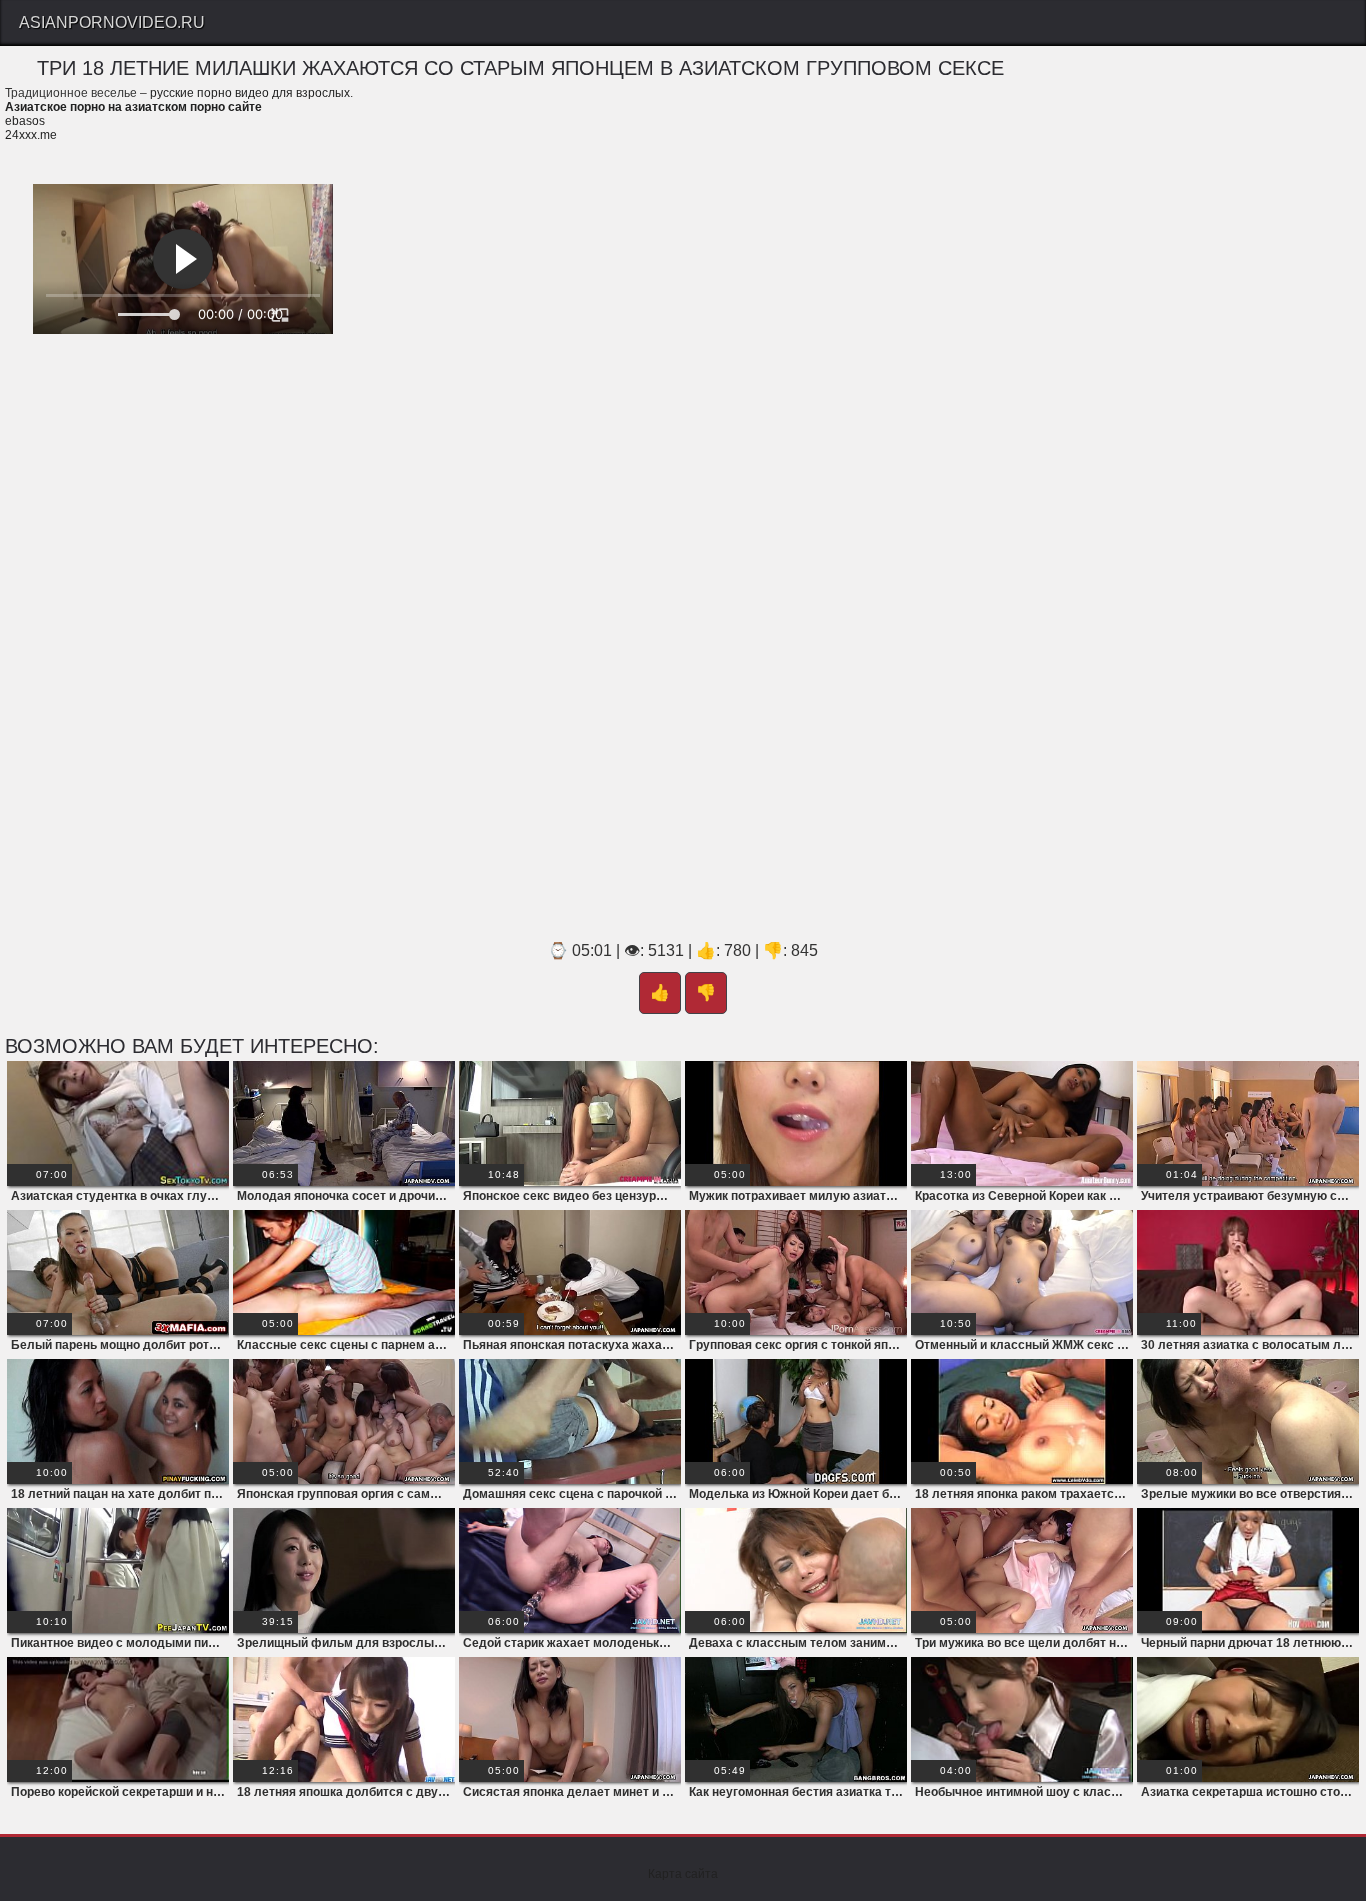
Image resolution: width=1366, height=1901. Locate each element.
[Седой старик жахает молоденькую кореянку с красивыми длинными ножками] (570, 1570)
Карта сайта (683, 1874)
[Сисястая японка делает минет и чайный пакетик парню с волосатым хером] (570, 1719)
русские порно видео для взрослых (250, 93)
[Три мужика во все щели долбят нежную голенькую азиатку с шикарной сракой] (1022, 1570)
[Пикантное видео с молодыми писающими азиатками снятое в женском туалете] (118, 1570)
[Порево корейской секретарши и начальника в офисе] (118, 1719)
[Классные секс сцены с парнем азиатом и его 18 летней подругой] (344, 1272)
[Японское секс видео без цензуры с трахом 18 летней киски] (570, 1123)
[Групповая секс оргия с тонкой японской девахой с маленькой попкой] (796, 1272)
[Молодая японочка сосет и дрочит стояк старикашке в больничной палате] (344, 1123)
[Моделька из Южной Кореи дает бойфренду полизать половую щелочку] (796, 1421)
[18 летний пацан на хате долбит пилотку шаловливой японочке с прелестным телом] (118, 1421)
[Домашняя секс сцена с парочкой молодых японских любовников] (570, 1421)
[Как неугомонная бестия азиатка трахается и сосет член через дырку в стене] (796, 1719)
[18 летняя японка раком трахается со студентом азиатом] (1022, 1421)
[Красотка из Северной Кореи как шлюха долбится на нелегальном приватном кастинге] (1022, 1123)
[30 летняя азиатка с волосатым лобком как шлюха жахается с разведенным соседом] (1248, 1272)
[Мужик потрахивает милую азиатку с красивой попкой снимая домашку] (796, 1123)
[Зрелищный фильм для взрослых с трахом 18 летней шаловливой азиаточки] (344, 1570)
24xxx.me (31, 135)
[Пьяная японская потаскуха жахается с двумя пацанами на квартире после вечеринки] (570, 1272)
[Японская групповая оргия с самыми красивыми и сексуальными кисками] (344, 1421)
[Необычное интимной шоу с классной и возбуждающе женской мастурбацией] (1022, 1719)
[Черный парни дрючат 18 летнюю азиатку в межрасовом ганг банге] (1248, 1570)
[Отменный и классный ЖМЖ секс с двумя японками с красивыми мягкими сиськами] (1022, 1272)
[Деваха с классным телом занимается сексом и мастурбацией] (796, 1570)
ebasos (25, 121)
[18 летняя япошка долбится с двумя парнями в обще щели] (344, 1719)
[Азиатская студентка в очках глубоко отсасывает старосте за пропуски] (118, 1123)
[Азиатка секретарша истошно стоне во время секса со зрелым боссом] (1248, 1719)
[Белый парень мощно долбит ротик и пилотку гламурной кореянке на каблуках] (118, 1272)
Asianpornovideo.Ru (112, 22)
